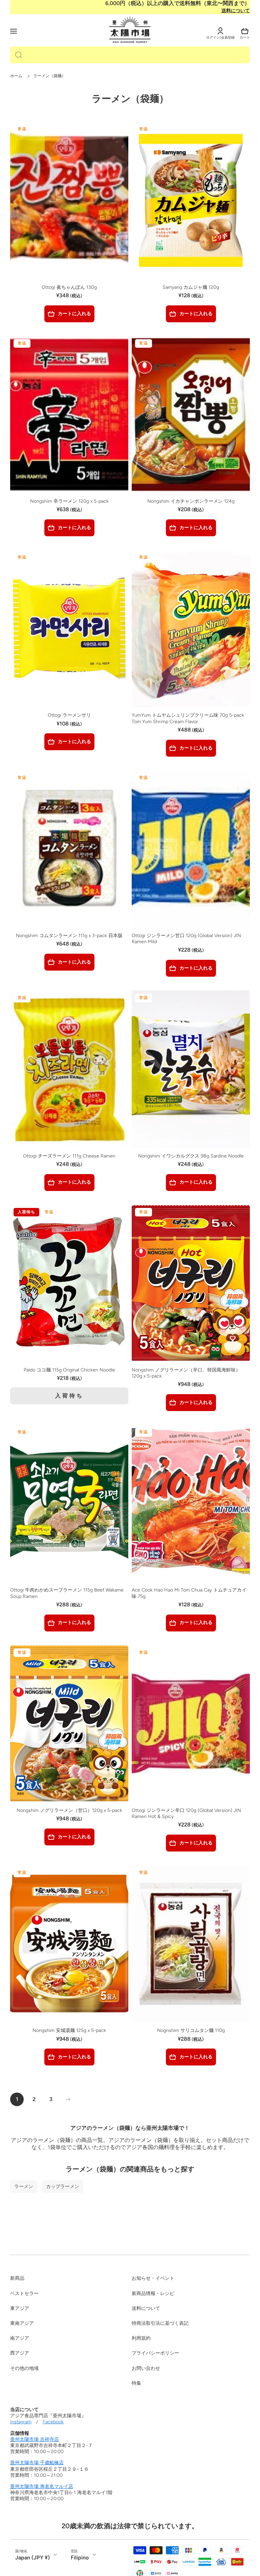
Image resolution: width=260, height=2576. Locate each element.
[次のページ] (66, 2099)
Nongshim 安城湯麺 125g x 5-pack (69, 2030)
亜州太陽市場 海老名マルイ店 (42, 2486)
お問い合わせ (146, 2368)
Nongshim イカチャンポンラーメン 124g (191, 501)
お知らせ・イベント (153, 2278)
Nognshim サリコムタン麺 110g (191, 2030)
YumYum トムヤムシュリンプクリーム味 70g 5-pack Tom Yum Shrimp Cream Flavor (188, 718)
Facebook (53, 2422)
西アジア (20, 2353)
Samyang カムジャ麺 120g (191, 287)
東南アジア (22, 2323)
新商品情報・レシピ (153, 2293)
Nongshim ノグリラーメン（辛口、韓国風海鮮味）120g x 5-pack (186, 1373)
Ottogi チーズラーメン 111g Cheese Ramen (69, 1156)
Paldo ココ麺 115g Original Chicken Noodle (69, 1370)
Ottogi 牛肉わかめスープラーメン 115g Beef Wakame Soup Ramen (67, 1593)
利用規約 (141, 2338)
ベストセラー (24, 2293)
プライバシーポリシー (155, 2353)
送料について (236, 11)
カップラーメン (63, 2186)
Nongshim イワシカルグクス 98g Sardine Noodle (191, 1156)
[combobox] (130, 55)
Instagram (21, 2422)
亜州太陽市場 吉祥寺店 (35, 2439)
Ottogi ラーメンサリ (69, 715)
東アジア (20, 2308)
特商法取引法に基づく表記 (160, 2323)
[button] (245, 31)
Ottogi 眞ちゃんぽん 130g (69, 287)
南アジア (20, 2338)
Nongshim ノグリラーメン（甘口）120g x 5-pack (69, 1810)
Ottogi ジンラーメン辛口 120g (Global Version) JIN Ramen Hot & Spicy (186, 1813)
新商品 (17, 2278)
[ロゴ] (130, 30)
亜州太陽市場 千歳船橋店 (37, 2463)
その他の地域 (24, 2368)
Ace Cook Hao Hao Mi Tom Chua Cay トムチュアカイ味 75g (189, 1593)
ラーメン (24, 2186)
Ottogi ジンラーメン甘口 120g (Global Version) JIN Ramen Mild (186, 939)
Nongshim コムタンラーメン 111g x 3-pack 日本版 (69, 936)
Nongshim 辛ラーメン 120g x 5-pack (69, 501)
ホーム (16, 76)
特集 (136, 2383)
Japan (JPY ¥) (32, 2558)
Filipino (80, 2558)
